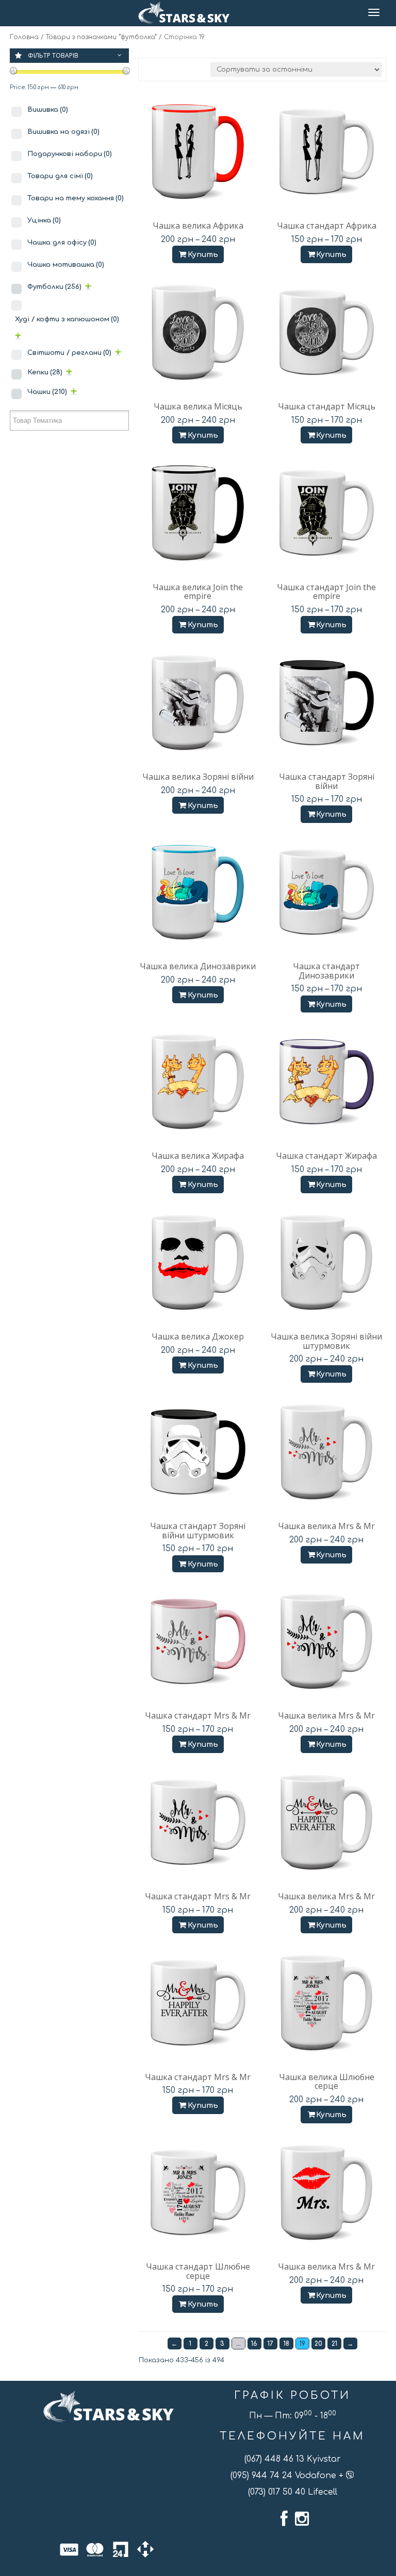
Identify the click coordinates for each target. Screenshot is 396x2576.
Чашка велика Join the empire (198, 592)
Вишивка (48, 110)
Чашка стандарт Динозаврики (326, 971)
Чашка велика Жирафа (198, 1156)
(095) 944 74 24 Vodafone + (288, 2476)
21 (334, 2344)
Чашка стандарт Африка (327, 226)
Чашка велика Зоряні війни (198, 777)
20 (318, 2344)
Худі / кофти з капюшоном (67, 319)
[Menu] (375, 13)
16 (254, 2344)
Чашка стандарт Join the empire (326, 592)
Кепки (45, 372)
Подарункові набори (70, 154)
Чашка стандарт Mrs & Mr (198, 1715)
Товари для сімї (60, 176)
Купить (203, 255)
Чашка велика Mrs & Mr (326, 1526)
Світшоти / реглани (69, 353)
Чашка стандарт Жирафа (326, 1156)
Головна (24, 37)
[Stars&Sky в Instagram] (302, 2519)
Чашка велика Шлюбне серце (327, 2082)
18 (286, 2344)
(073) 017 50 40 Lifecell (293, 2492)
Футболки (54, 287)
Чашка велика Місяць (198, 406)
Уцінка (44, 220)
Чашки (47, 392)
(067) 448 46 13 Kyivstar (293, 2459)
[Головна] (184, 13)
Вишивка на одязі (63, 132)
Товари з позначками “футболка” (101, 37)
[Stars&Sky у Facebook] (284, 2519)
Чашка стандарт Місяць (327, 406)
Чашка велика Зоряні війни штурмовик (326, 1341)
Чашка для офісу (62, 243)
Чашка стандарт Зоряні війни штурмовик (198, 1531)
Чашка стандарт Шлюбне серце (198, 2271)
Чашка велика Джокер (198, 1336)
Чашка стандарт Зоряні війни (327, 781)
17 (270, 2344)
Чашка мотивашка (66, 265)
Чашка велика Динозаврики (198, 966)
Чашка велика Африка (198, 226)
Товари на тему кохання (76, 198)
